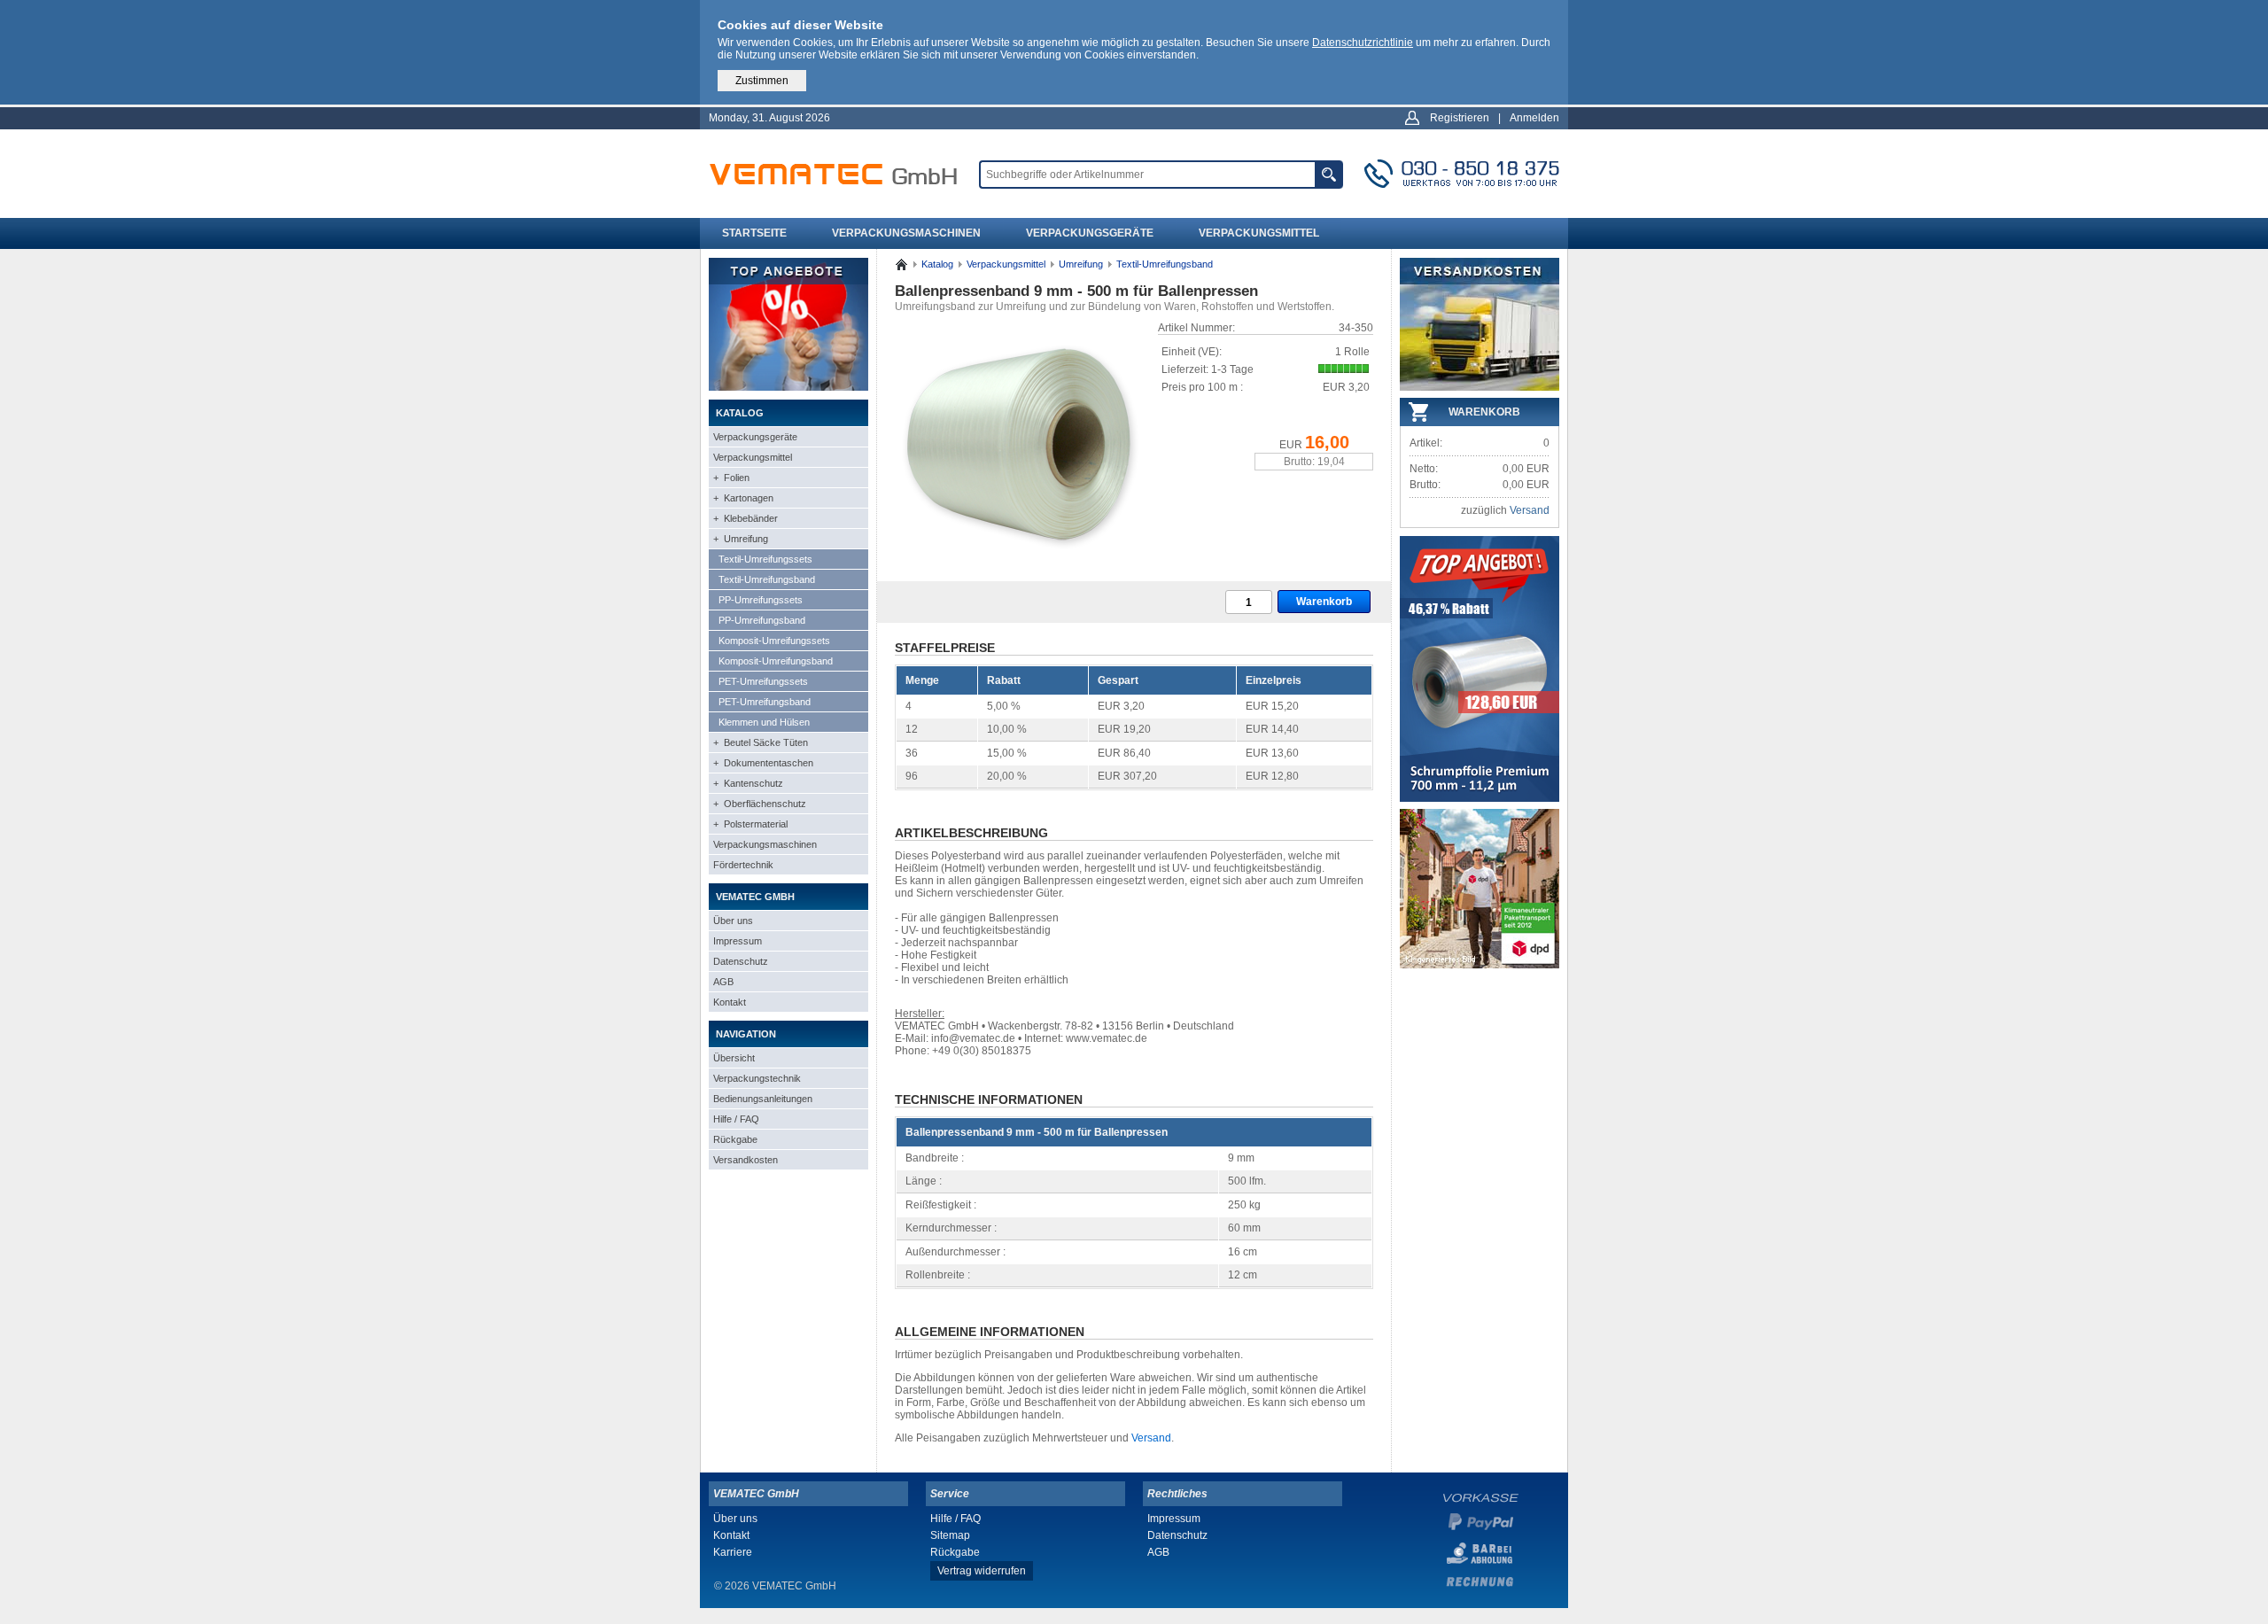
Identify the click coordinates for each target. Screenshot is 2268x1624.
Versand (1151, 1438)
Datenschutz (741, 961)
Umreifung (1081, 264)
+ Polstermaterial (750, 824)
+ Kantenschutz (748, 783)
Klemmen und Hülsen (764, 722)
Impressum (738, 941)
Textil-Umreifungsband (767, 579)
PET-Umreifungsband (765, 702)
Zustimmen (762, 81)
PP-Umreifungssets (761, 600)
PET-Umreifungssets (763, 681)
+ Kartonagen (743, 498)
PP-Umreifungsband (762, 620)
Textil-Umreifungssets (765, 559)
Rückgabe (735, 1139)
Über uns (733, 921)
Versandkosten (746, 1160)
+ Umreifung (741, 539)
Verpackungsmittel (1259, 233)
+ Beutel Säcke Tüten (761, 742)
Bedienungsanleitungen (763, 1099)
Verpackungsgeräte (1090, 233)
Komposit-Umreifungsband (776, 661)
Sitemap (950, 1535)
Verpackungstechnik (757, 1078)
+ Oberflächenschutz (760, 804)
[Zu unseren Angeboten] (788, 387)
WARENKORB (1484, 412)
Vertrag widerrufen (982, 1571)
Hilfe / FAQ (736, 1119)
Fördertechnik (743, 865)
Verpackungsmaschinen (906, 233)
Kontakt (730, 1002)
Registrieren (1460, 118)
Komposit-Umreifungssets (774, 641)
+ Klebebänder (746, 518)
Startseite (754, 233)
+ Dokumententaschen (763, 763)
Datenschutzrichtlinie (1363, 43)
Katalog (937, 264)
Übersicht (734, 1058)
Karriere (733, 1552)
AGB (723, 982)
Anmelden (1534, 118)
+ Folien (731, 478)
